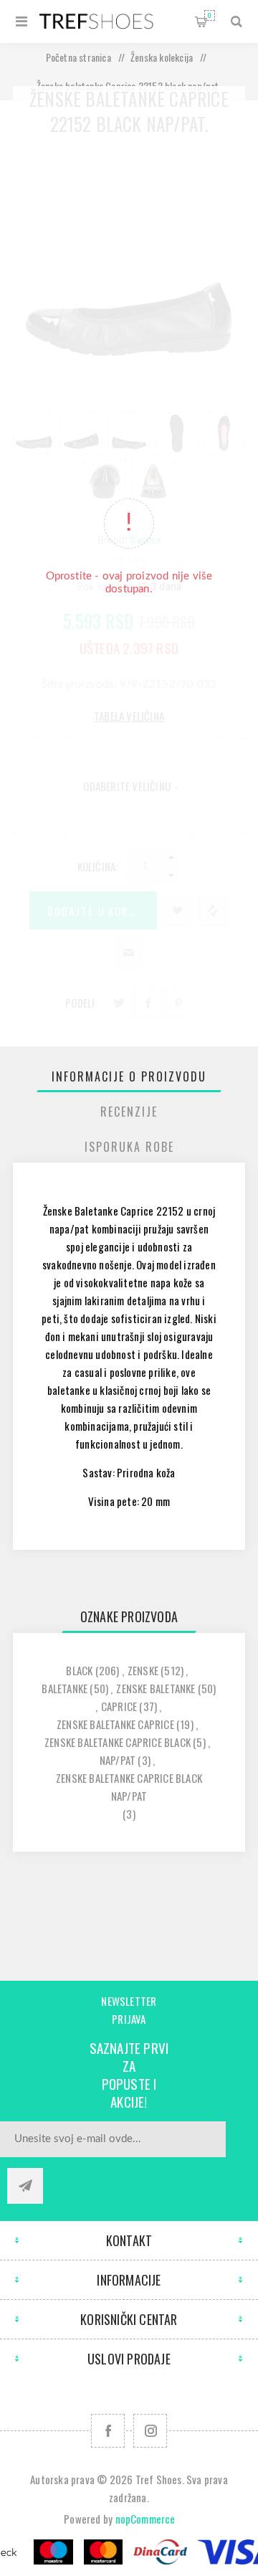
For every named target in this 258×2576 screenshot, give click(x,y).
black (79, 1670)
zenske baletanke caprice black (118, 1742)
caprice (119, 1706)
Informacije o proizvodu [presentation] (129, 1076)
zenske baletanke (156, 1688)
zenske (143, 1670)
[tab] (129, 1076)
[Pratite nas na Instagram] (150, 2431)
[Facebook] (108, 2431)
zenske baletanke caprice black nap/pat (129, 1787)
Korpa (210, 15)
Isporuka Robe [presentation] (129, 1147)
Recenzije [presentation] (129, 1112)
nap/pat (118, 1760)
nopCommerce (145, 2519)
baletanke (64, 1688)
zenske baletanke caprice (115, 1724)
